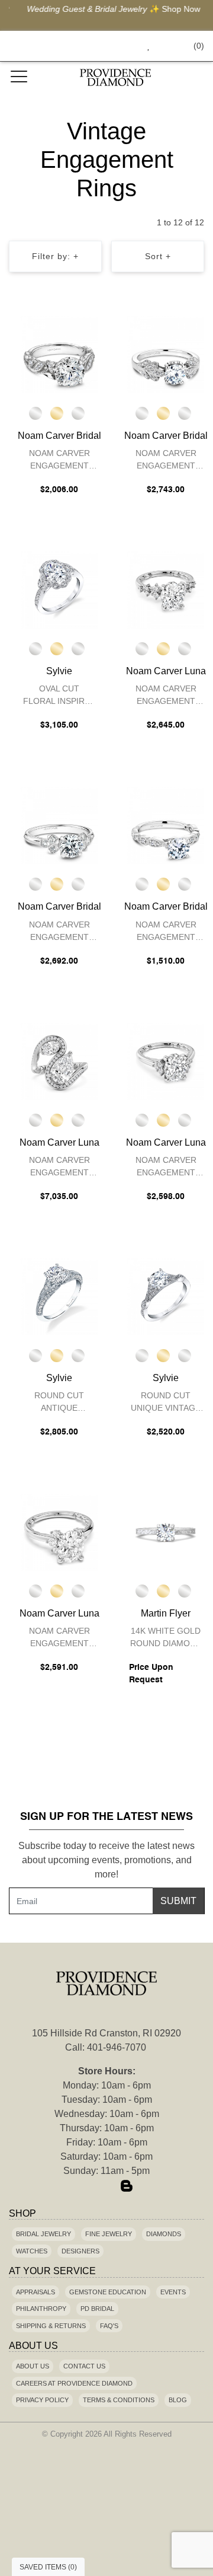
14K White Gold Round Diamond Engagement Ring (166, 1639)
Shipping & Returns (51, 2326)
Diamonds (164, 2234)
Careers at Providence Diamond (74, 2383)
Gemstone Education (108, 2292)
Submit (178, 1901)
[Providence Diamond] (115, 77)
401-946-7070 (117, 2047)
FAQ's (109, 2326)
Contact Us (84, 2366)
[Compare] (91, 327)
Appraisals (35, 2292)
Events (173, 2292)
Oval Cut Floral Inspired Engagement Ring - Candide (59, 696)
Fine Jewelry (109, 2234)
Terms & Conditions (119, 2400)
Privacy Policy (42, 2400)
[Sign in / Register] (165, 46)
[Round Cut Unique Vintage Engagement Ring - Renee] (166, 1297)
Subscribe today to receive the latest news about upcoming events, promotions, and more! (106, 1860)
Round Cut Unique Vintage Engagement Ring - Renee (166, 1403)
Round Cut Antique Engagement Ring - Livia (59, 1403)
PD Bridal (97, 2309)
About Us (33, 2366)
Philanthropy (41, 2309)
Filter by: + (55, 256)
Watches (32, 2251)
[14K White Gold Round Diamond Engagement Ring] (166, 1532)
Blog (178, 2400)
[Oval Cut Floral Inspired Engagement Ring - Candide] (59, 590)
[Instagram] (106, 2187)
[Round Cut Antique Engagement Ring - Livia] (59, 1297)
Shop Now (174, 9)
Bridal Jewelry (43, 2234)
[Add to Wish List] (67, 327)
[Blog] (127, 2187)
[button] (122, 46)
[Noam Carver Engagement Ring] (59, 355)
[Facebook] (86, 2187)
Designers (80, 2251)
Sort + (158, 256)
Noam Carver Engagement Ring (59, 461)
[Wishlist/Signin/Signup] (144, 46)
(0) (199, 46)
